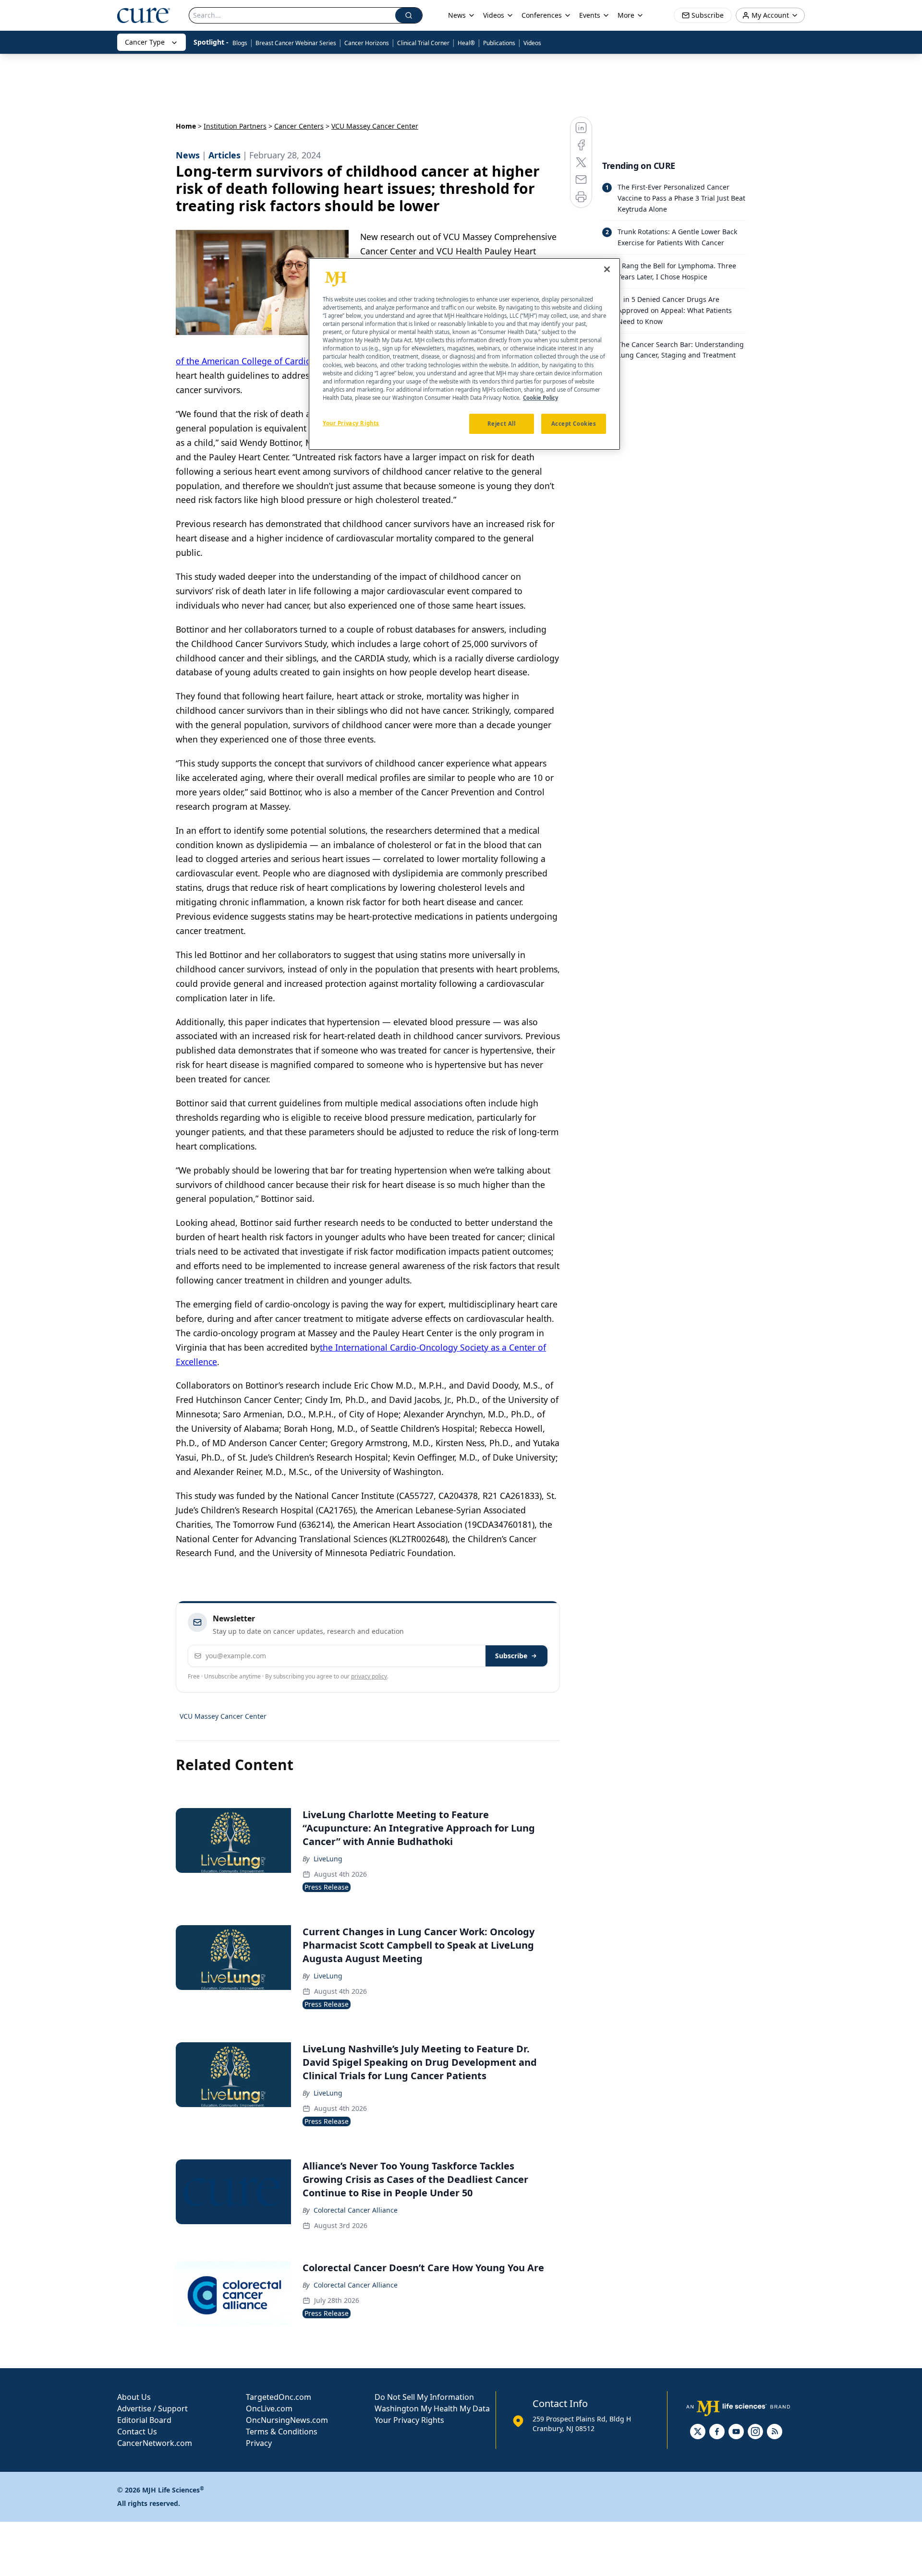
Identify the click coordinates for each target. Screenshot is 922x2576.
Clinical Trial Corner (423, 43)
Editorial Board (144, 2420)
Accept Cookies (574, 424)
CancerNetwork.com (155, 2443)
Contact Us (137, 2432)
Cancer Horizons (367, 43)
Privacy (259, 2443)
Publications (499, 43)
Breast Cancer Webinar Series (296, 43)
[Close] (607, 269)
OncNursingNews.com (287, 2420)
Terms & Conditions (282, 2432)
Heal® (466, 43)
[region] (464, 354)
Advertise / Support (152, 2408)
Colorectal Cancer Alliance (356, 2210)
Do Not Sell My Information (424, 2397)
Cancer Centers (299, 126)
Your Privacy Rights (409, 2420)
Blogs (240, 43)
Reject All (502, 424)
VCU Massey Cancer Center (223, 1716)
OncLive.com (269, 2408)
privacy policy (369, 1676)
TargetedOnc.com (279, 2397)
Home (186, 126)
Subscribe (511, 1656)
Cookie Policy (540, 397)
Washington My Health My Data (432, 2408)
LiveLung (328, 1859)
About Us (134, 2397)
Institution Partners (235, 126)
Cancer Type (145, 42)
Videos (532, 43)
